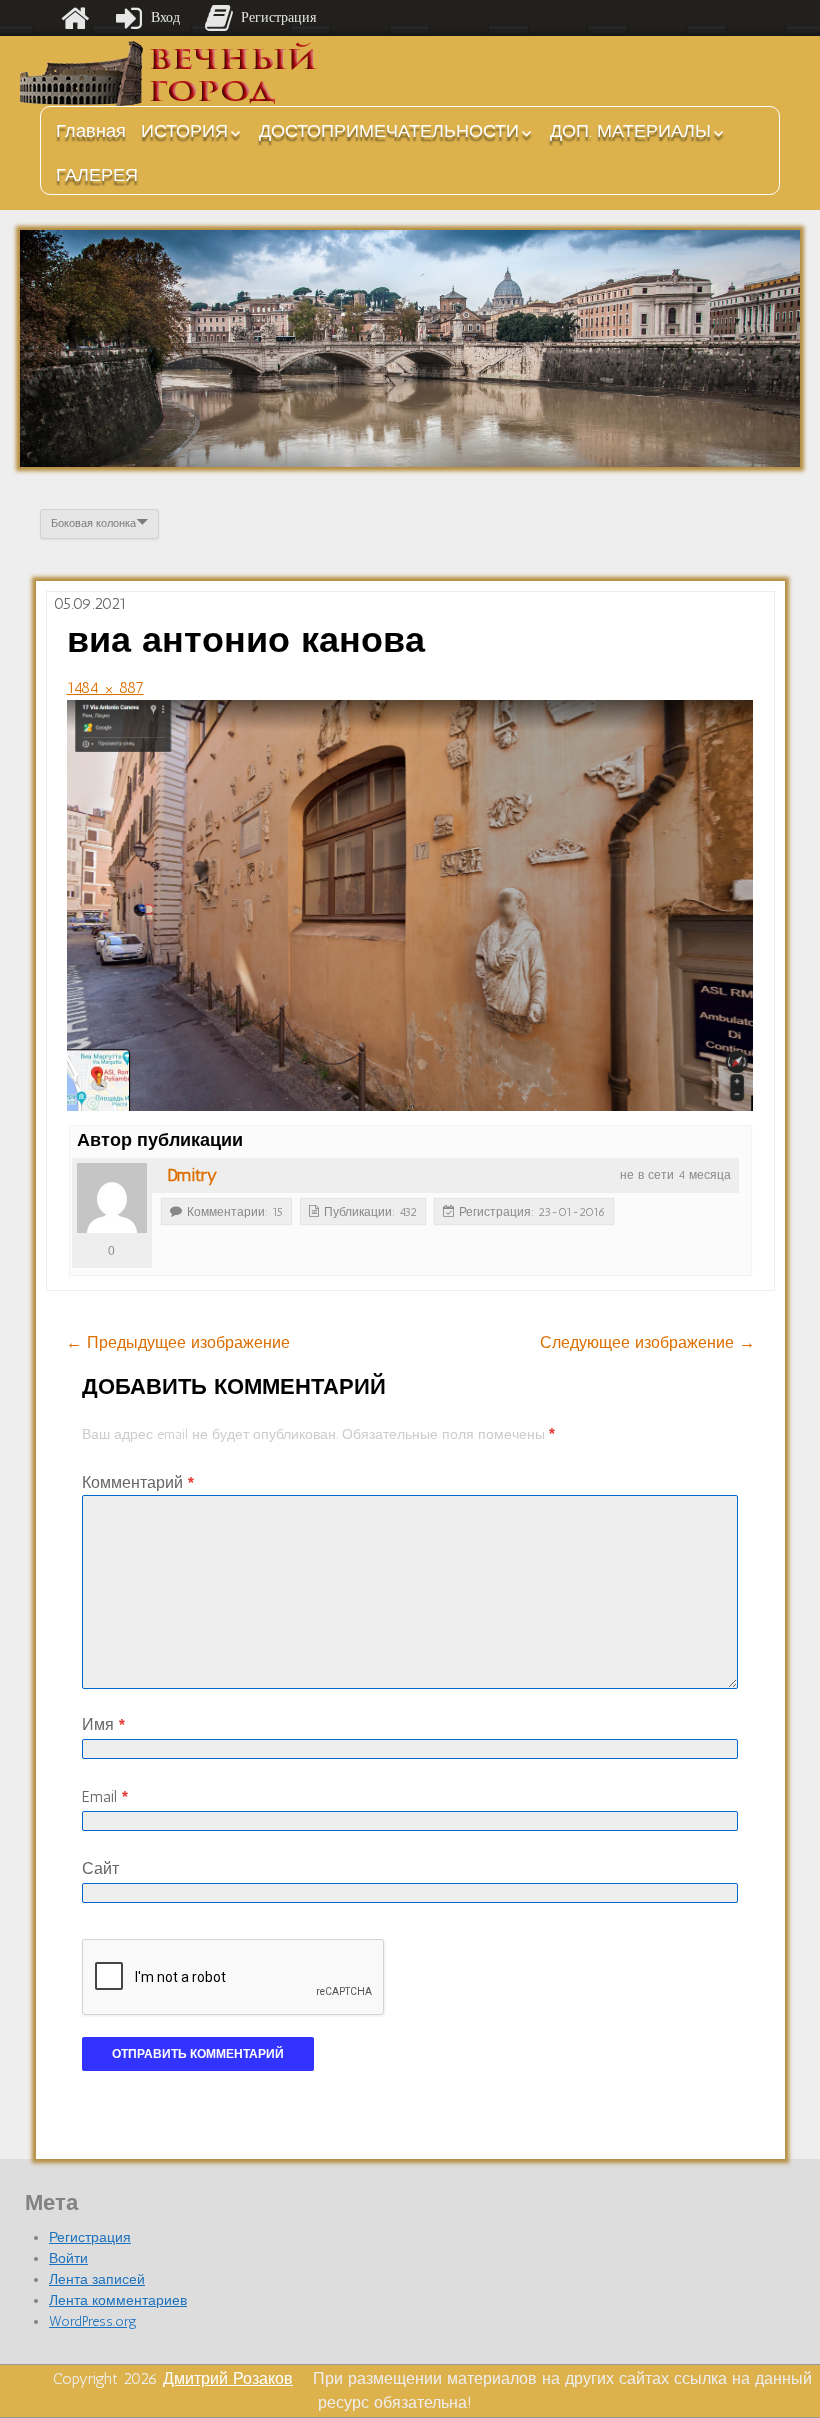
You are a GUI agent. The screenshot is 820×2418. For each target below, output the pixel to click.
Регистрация (90, 2237)
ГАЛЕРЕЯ (97, 175)
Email (105, 1796)
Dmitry (192, 1175)
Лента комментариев (118, 2300)
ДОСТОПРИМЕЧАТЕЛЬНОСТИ (389, 131)
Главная (91, 131)
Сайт (100, 1868)
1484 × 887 (105, 687)
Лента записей (97, 2279)
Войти (68, 2258)
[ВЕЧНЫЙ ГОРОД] (170, 73)
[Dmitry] (112, 1198)
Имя (103, 1724)
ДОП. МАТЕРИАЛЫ (630, 131)
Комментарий (138, 1482)
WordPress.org (93, 2321)
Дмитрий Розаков (228, 2378)
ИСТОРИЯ (184, 131)
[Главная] (75, 18)
